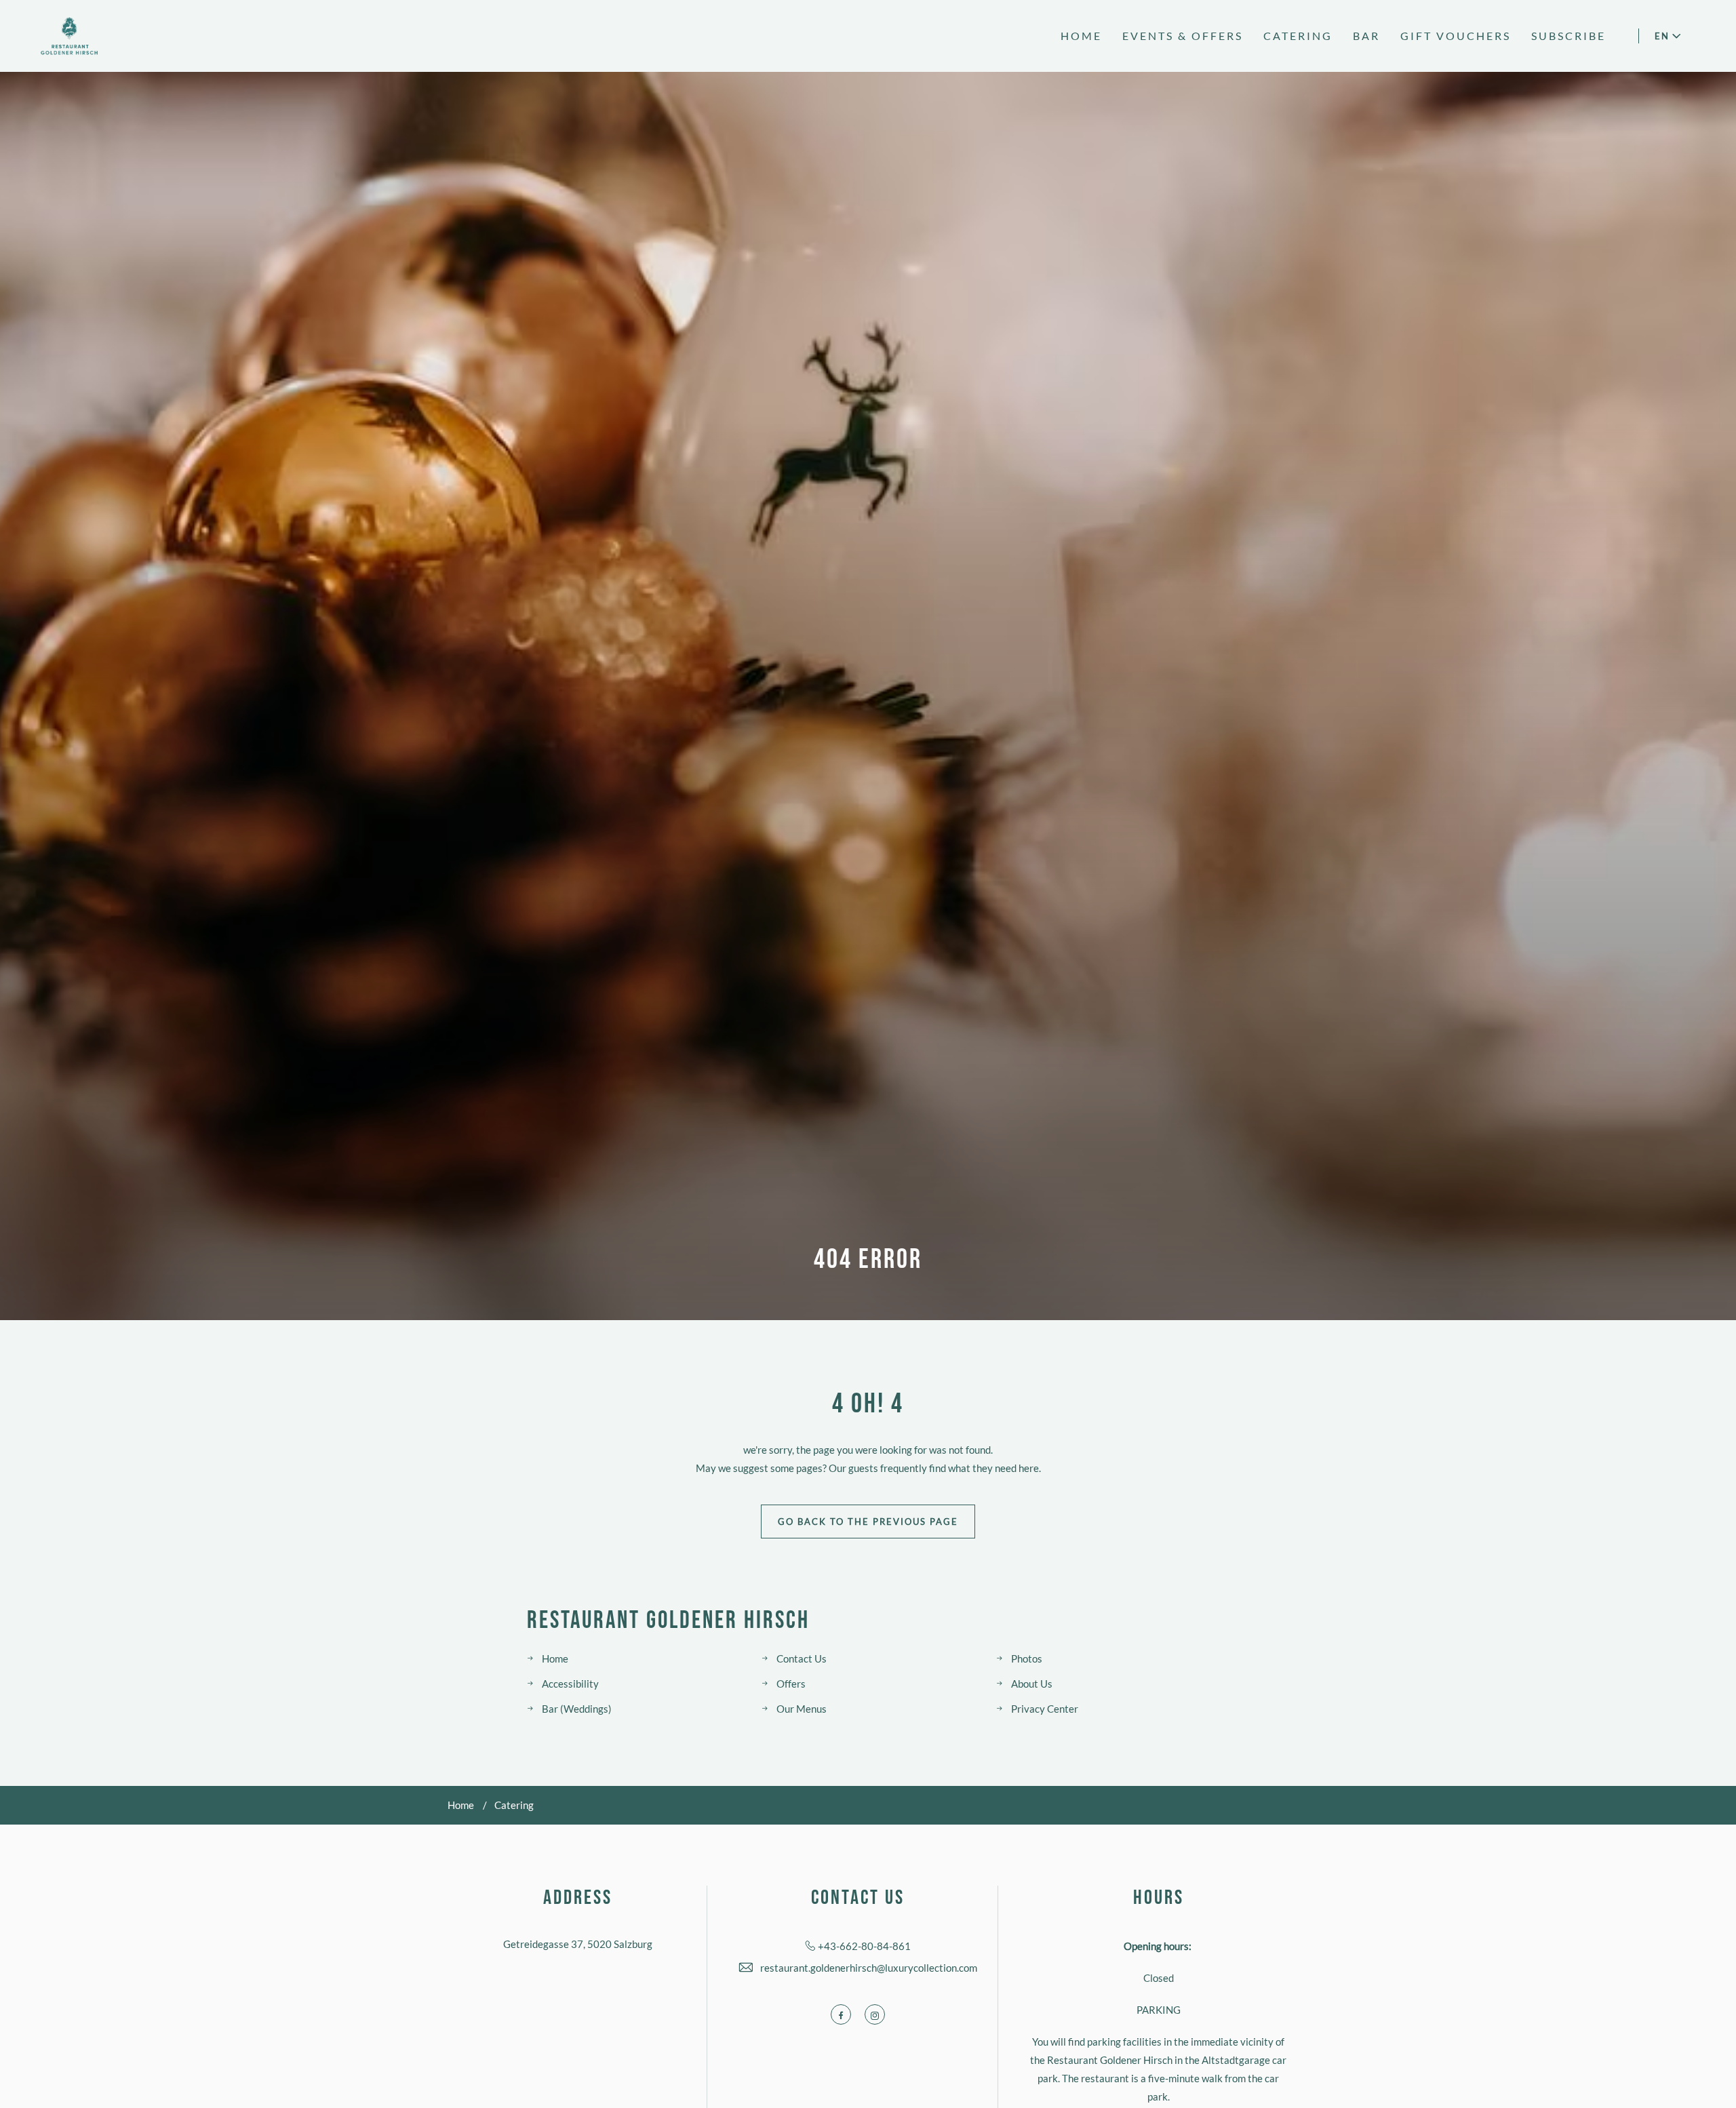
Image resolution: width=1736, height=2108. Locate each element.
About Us (1032, 1684)
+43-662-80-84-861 (864, 1946)
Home (555, 1658)
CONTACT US (858, 1898)
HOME (1081, 36)
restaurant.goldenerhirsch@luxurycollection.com (869, 1968)
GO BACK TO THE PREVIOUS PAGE (868, 1522)
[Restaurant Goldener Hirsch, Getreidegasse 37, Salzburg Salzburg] (69, 36)
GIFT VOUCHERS (1456, 36)
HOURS (1159, 1898)
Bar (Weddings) (577, 1709)
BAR (1366, 36)
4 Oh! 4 (868, 1404)
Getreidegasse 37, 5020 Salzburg (578, 1944)
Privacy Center (1045, 1709)
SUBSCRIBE (1569, 36)
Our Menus (802, 1709)
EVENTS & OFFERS (1183, 36)
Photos (1027, 1658)
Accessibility (570, 1684)
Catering (514, 1805)
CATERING (1298, 36)
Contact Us (802, 1658)
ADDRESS (578, 1898)
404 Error (868, 1260)
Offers (791, 1684)
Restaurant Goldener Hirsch (668, 1621)
